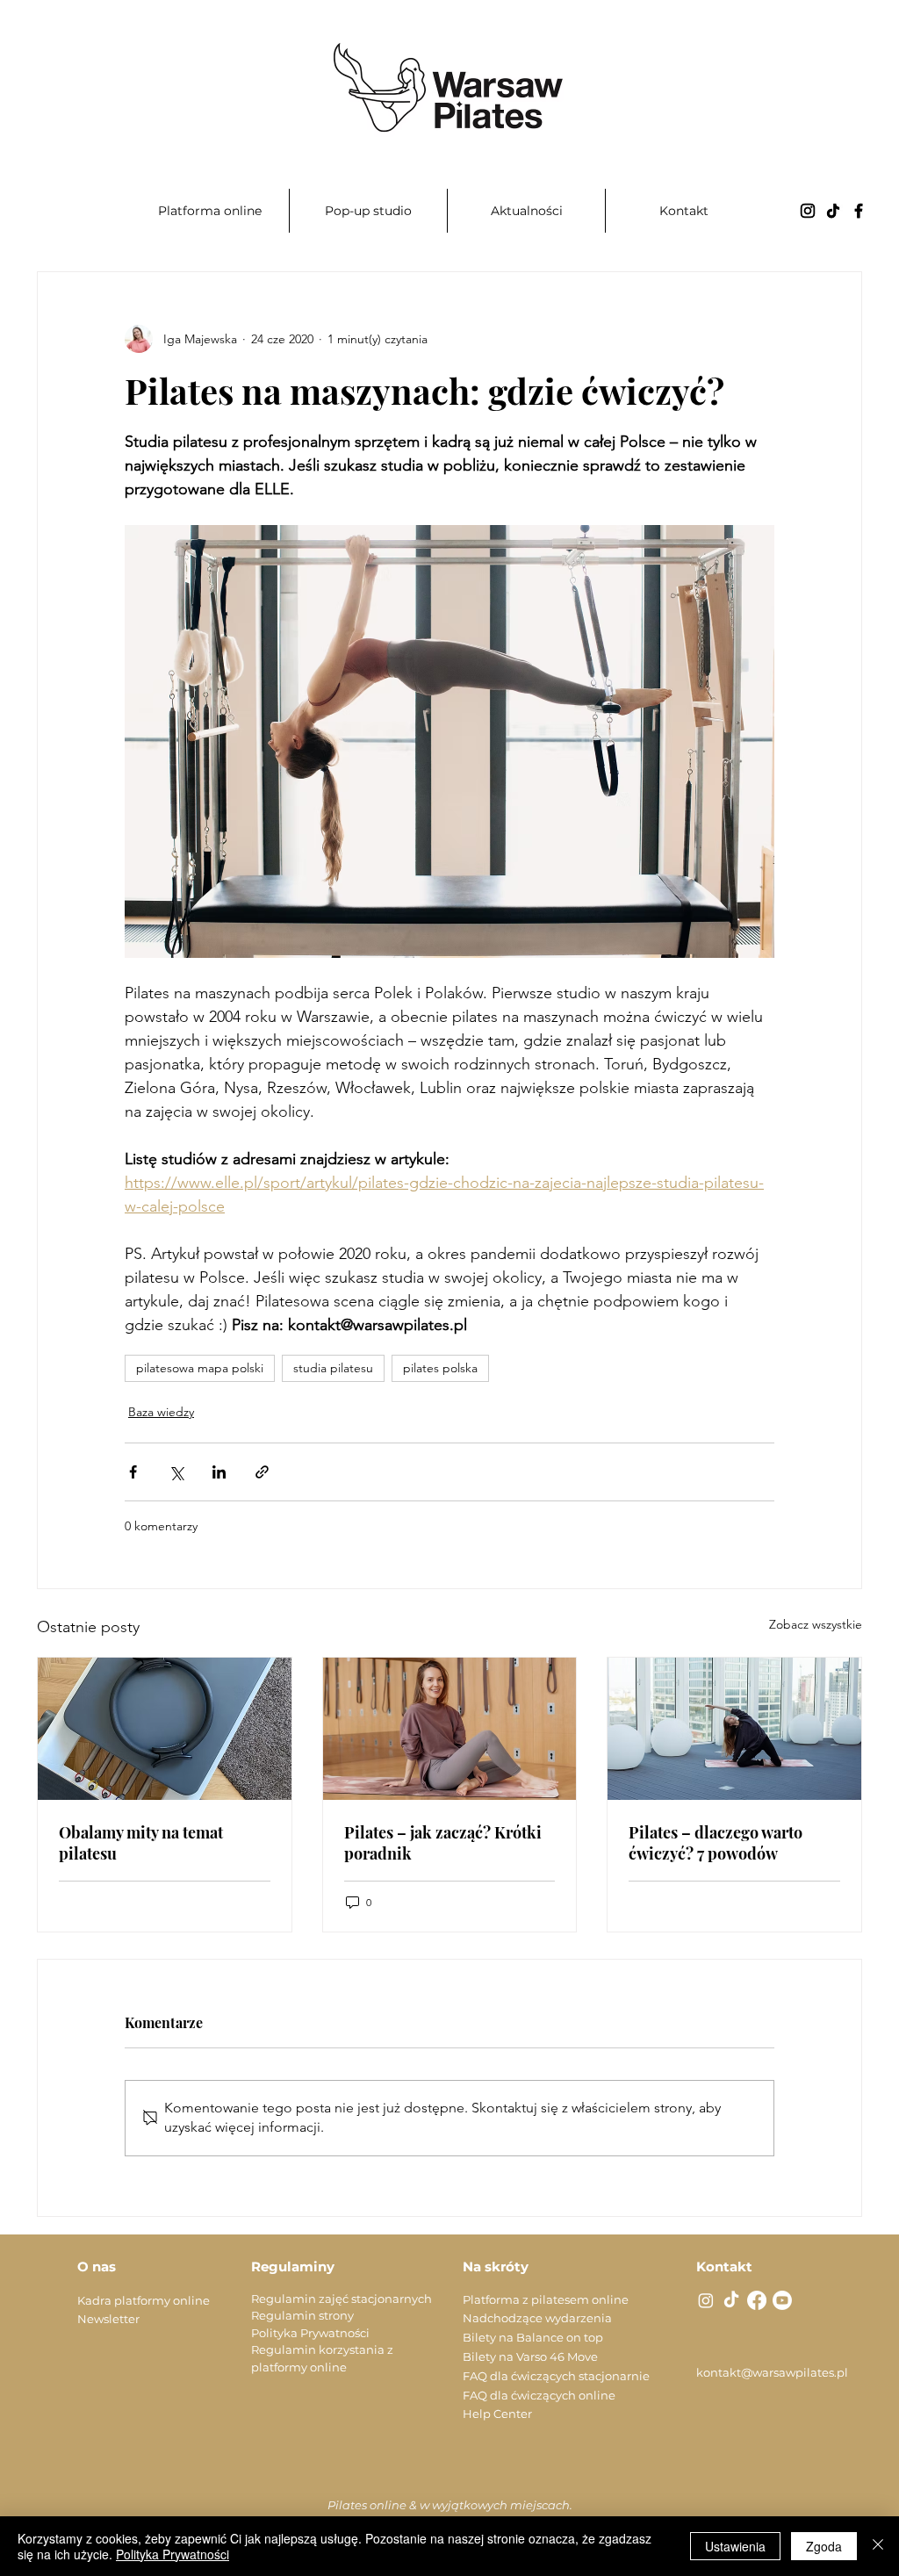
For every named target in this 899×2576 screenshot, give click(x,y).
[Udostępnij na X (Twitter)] (176, 1472)
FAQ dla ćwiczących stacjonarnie (556, 2376)
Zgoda (824, 2546)
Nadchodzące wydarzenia (537, 2318)
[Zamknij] (878, 2546)
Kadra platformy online (144, 2300)
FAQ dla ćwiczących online (539, 2395)
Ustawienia (735, 2546)
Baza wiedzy (161, 1412)
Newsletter (108, 2319)
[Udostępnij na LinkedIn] (219, 1472)
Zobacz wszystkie (816, 1624)
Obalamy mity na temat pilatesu (141, 1843)
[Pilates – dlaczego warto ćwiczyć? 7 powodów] (734, 1729)
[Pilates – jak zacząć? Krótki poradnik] (450, 1729)
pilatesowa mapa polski (200, 1368)
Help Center (497, 2414)
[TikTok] (833, 211)
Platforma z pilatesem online (546, 2299)
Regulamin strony (302, 2315)
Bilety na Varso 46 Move (530, 2357)
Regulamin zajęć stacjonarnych (342, 2299)
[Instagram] (808, 211)
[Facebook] (859, 211)
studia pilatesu (333, 1368)
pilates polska (440, 1368)
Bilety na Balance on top (533, 2337)
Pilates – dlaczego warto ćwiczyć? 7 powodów (716, 1843)
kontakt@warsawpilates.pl (772, 2372)
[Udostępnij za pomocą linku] (262, 1472)
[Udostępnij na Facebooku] (133, 1472)
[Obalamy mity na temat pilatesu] (165, 1729)
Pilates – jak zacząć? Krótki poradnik (443, 1843)
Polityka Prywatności (310, 2333)
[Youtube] (782, 2300)
